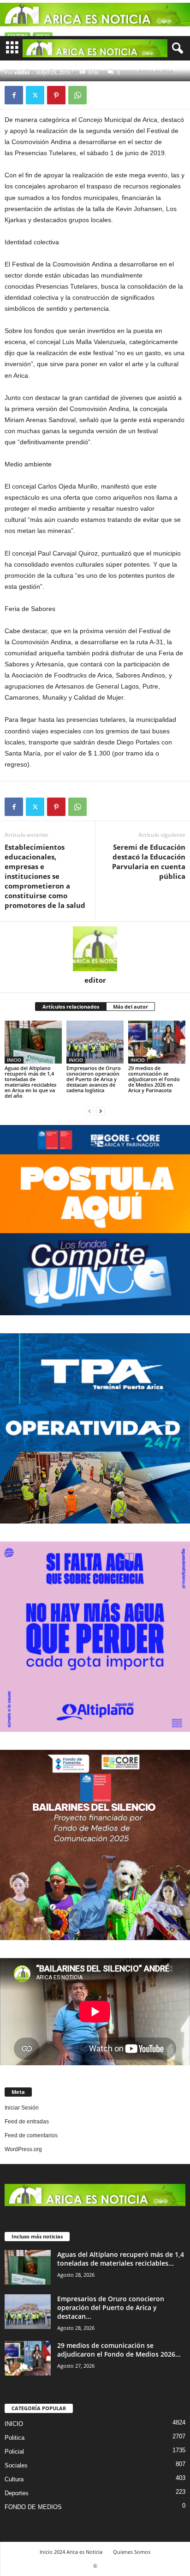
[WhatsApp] (77, 95)
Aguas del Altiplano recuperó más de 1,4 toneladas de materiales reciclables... (121, 2259)
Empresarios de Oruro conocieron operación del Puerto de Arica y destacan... (111, 2307)
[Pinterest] (56, 95)
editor (22, 72)
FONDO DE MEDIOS (33, 2507)
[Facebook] (14, 95)
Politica (15, 2438)
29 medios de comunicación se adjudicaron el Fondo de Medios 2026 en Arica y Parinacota (154, 1079)
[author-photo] (95, 949)
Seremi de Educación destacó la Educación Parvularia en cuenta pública (149, 862)
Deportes (17, 2493)
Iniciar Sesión (22, 2108)
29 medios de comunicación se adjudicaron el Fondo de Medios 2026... (119, 2350)
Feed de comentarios (31, 2135)
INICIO (14, 1060)
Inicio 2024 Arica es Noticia (71, 2552)
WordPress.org (23, 2149)
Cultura (14, 2479)
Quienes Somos (132, 2552)
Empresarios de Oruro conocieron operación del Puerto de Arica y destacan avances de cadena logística (94, 1079)
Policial (14, 2452)
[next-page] (101, 1111)
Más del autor (131, 1007)
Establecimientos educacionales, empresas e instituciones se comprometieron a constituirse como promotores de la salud (45, 876)
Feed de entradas (27, 2122)
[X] (35, 95)
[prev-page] (89, 1111)
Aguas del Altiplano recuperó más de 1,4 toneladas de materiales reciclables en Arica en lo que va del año (30, 1082)
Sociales (16, 2465)
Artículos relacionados (71, 1007)
